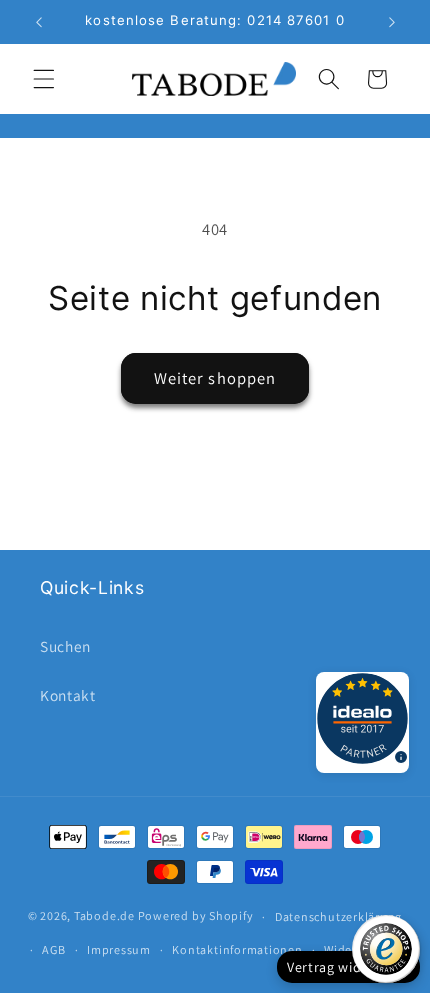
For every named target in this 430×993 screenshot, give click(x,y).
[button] (44, 79)
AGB (53, 949)
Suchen (65, 646)
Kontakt (68, 695)
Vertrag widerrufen (348, 967)
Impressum (119, 949)
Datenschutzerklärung (338, 916)
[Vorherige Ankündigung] (39, 22)
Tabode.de (104, 916)
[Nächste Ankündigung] (392, 22)
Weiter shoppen (215, 378)
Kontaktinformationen (237, 949)
